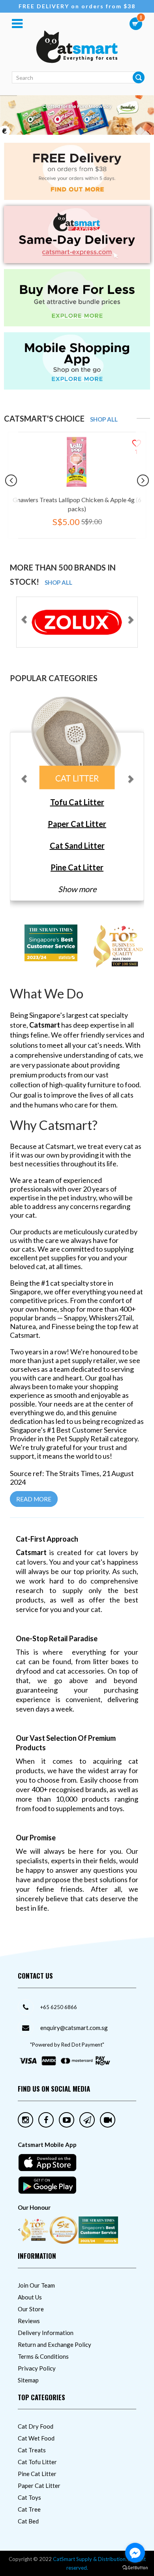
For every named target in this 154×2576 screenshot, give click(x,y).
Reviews (29, 2321)
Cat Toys (29, 2497)
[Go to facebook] (135, 2553)
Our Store (31, 2309)
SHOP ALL (104, 419)
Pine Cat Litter (37, 2474)
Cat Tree (29, 2509)
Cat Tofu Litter (37, 2462)
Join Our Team (36, 2285)
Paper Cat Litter (39, 2486)
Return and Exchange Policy (54, 2344)
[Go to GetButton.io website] (135, 2568)
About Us (30, 2297)
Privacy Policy (37, 2368)
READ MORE (34, 1499)
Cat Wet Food (36, 2438)
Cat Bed (28, 2521)
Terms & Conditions (43, 2356)
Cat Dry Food (36, 2426)
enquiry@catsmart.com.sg (74, 2028)
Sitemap (28, 2380)
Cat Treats (32, 2450)
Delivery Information (46, 2333)
